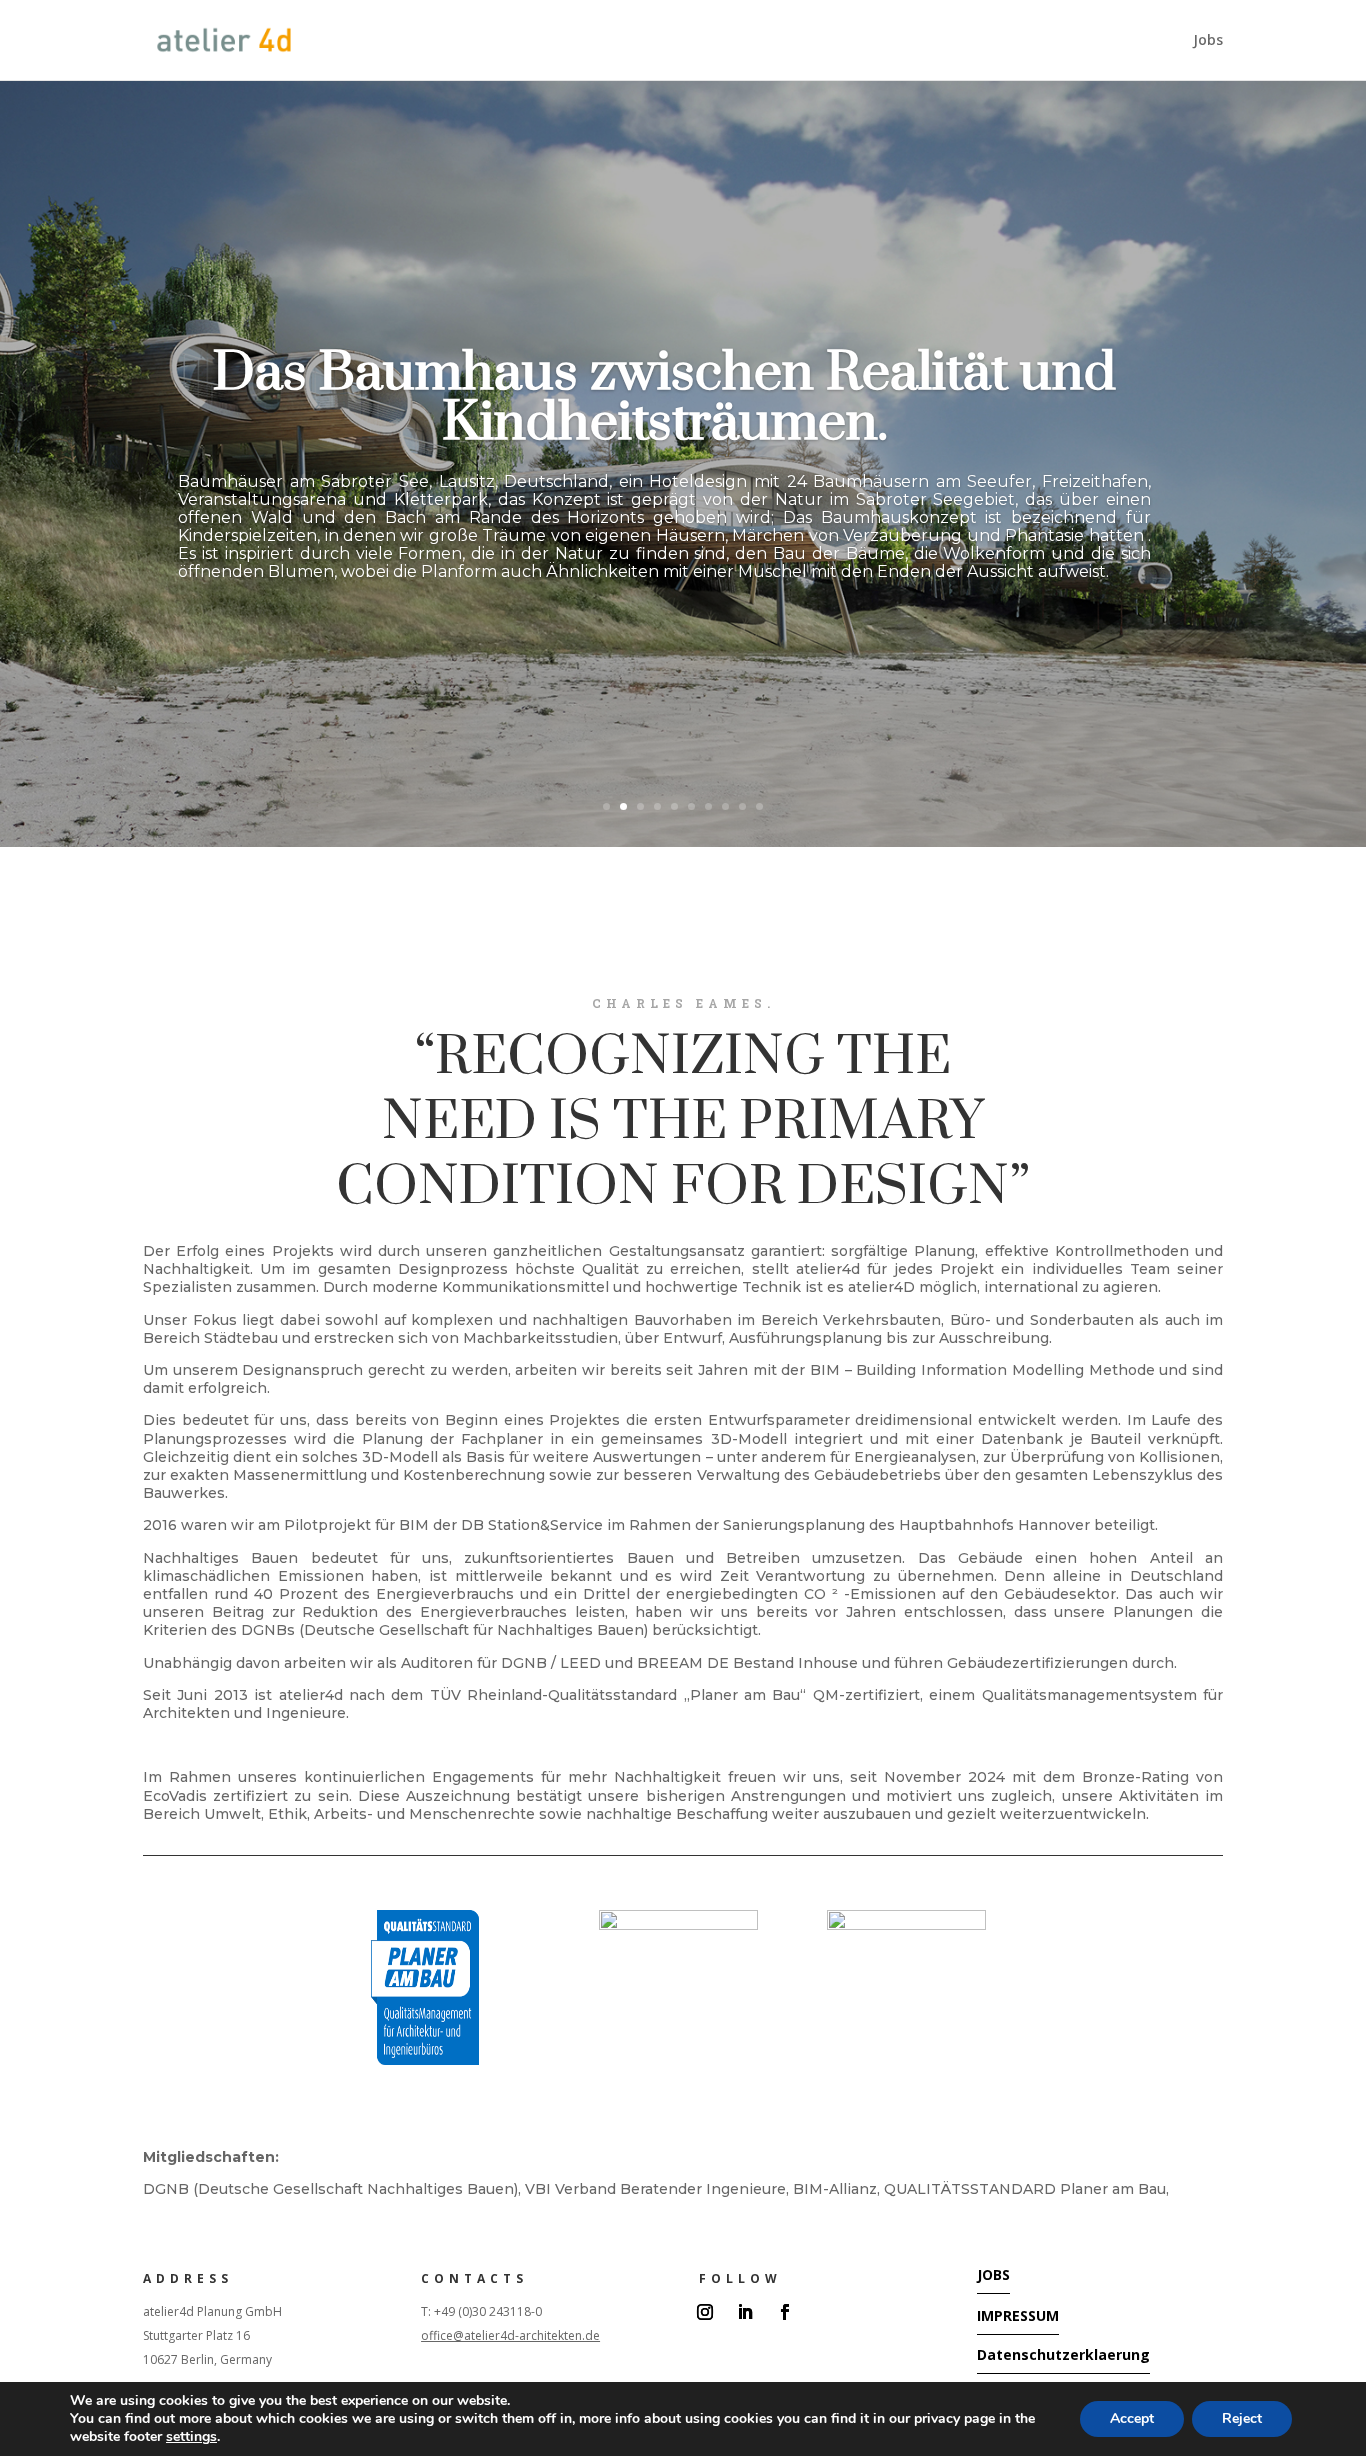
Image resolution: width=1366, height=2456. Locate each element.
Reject (1242, 2418)
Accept (1132, 2418)
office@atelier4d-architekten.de (510, 2335)
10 (759, 806)
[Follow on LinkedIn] (745, 2312)
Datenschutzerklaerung (1063, 2354)
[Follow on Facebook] (785, 2312)
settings (191, 2437)
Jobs (1208, 41)
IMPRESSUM (1018, 2315)
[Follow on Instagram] (705, 2312)
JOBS (993, 2274)
